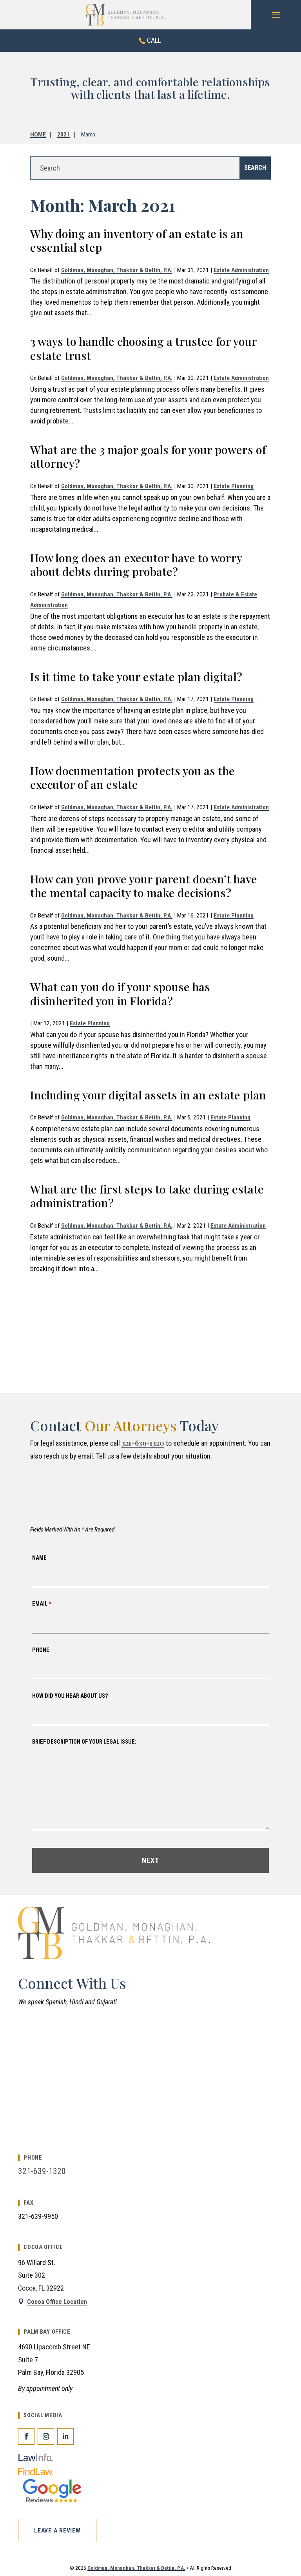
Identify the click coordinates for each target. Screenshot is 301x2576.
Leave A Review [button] (57, 2531)
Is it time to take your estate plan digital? (136, 676)
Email (42, 1604)
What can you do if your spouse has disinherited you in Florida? (120, 994)
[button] (276, 15)
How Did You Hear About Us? (70, 1696)
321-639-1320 (143, 1443)
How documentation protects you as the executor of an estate (132, 778)
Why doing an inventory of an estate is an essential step (137, 240)
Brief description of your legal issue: (84, 1742)
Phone (41, 1650)
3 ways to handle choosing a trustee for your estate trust (143, 348)
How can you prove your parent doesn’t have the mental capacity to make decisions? (144, 886)
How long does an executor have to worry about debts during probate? (136, 565)
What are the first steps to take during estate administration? (147, 1196)
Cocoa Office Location (57, 2302)
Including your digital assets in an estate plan (148, 1095)
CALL (154, 40)
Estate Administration (241, 270)
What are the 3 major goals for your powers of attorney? (148, 456)
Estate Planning (234, 486)
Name (39, 1558)
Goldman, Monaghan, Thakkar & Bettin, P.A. (117, 270)
